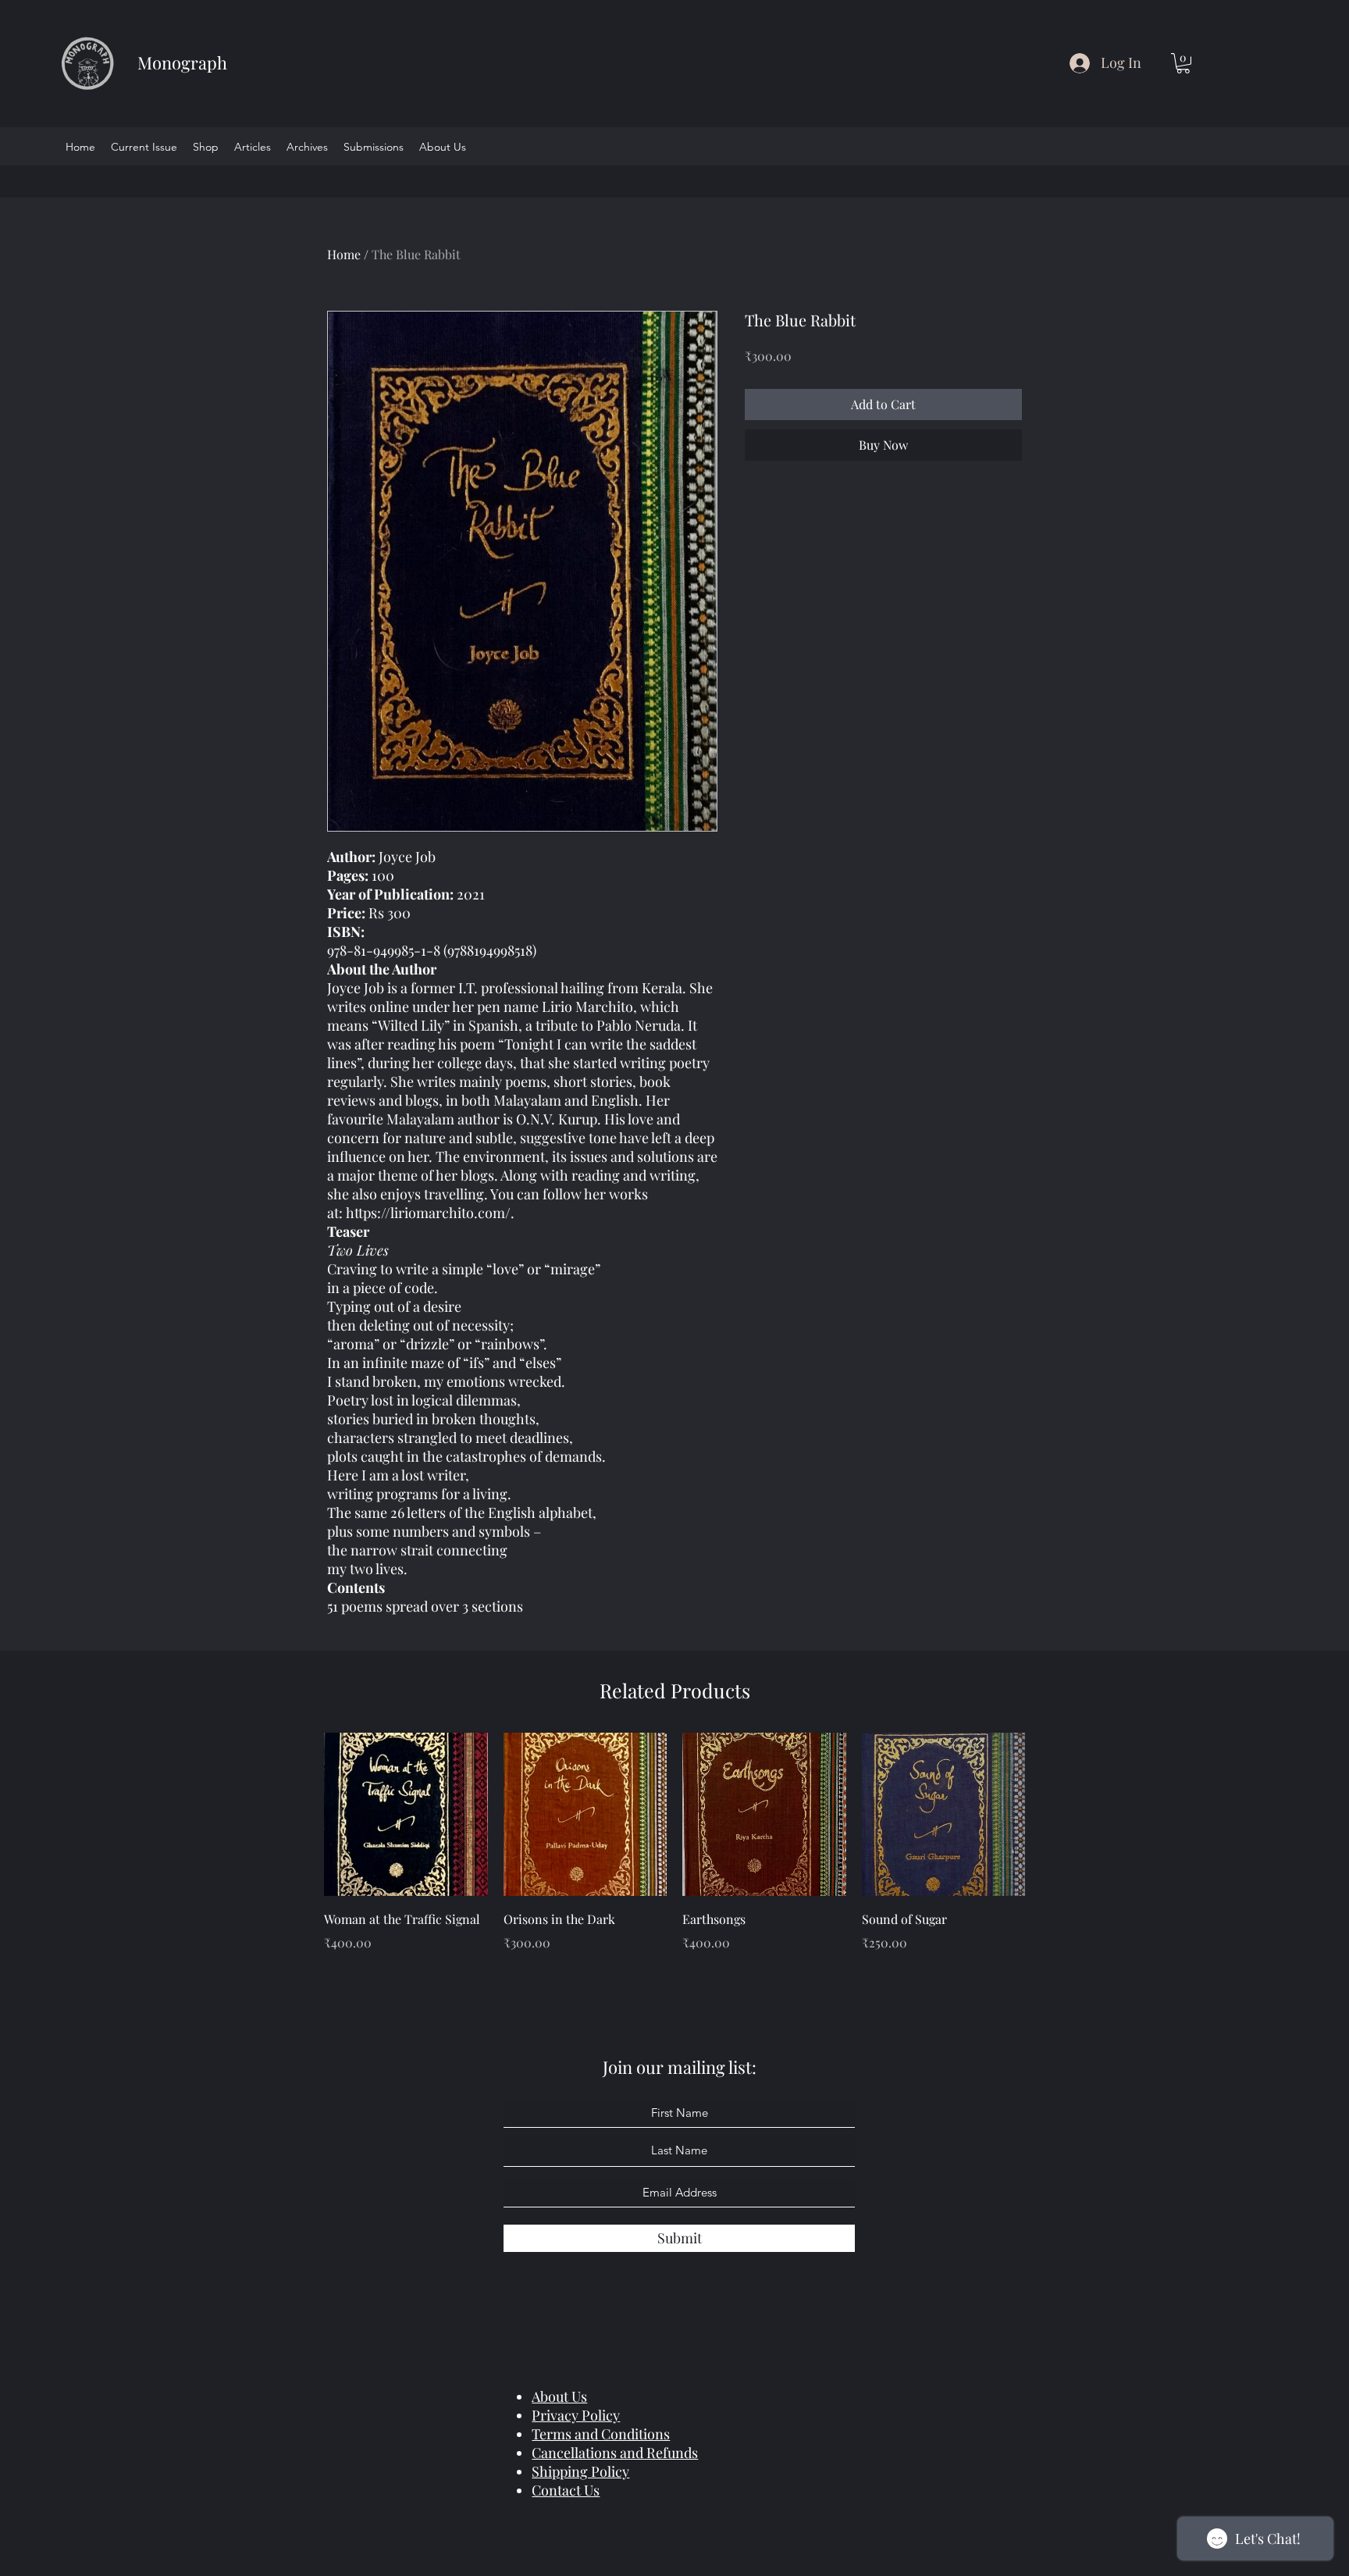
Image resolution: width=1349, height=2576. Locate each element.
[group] (674, 1854)
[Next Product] (1048, 1814)
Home (344, 254)
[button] (1183, 63)
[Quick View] (406, 1815)
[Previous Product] (301, 1814)
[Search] (1041, 87)
